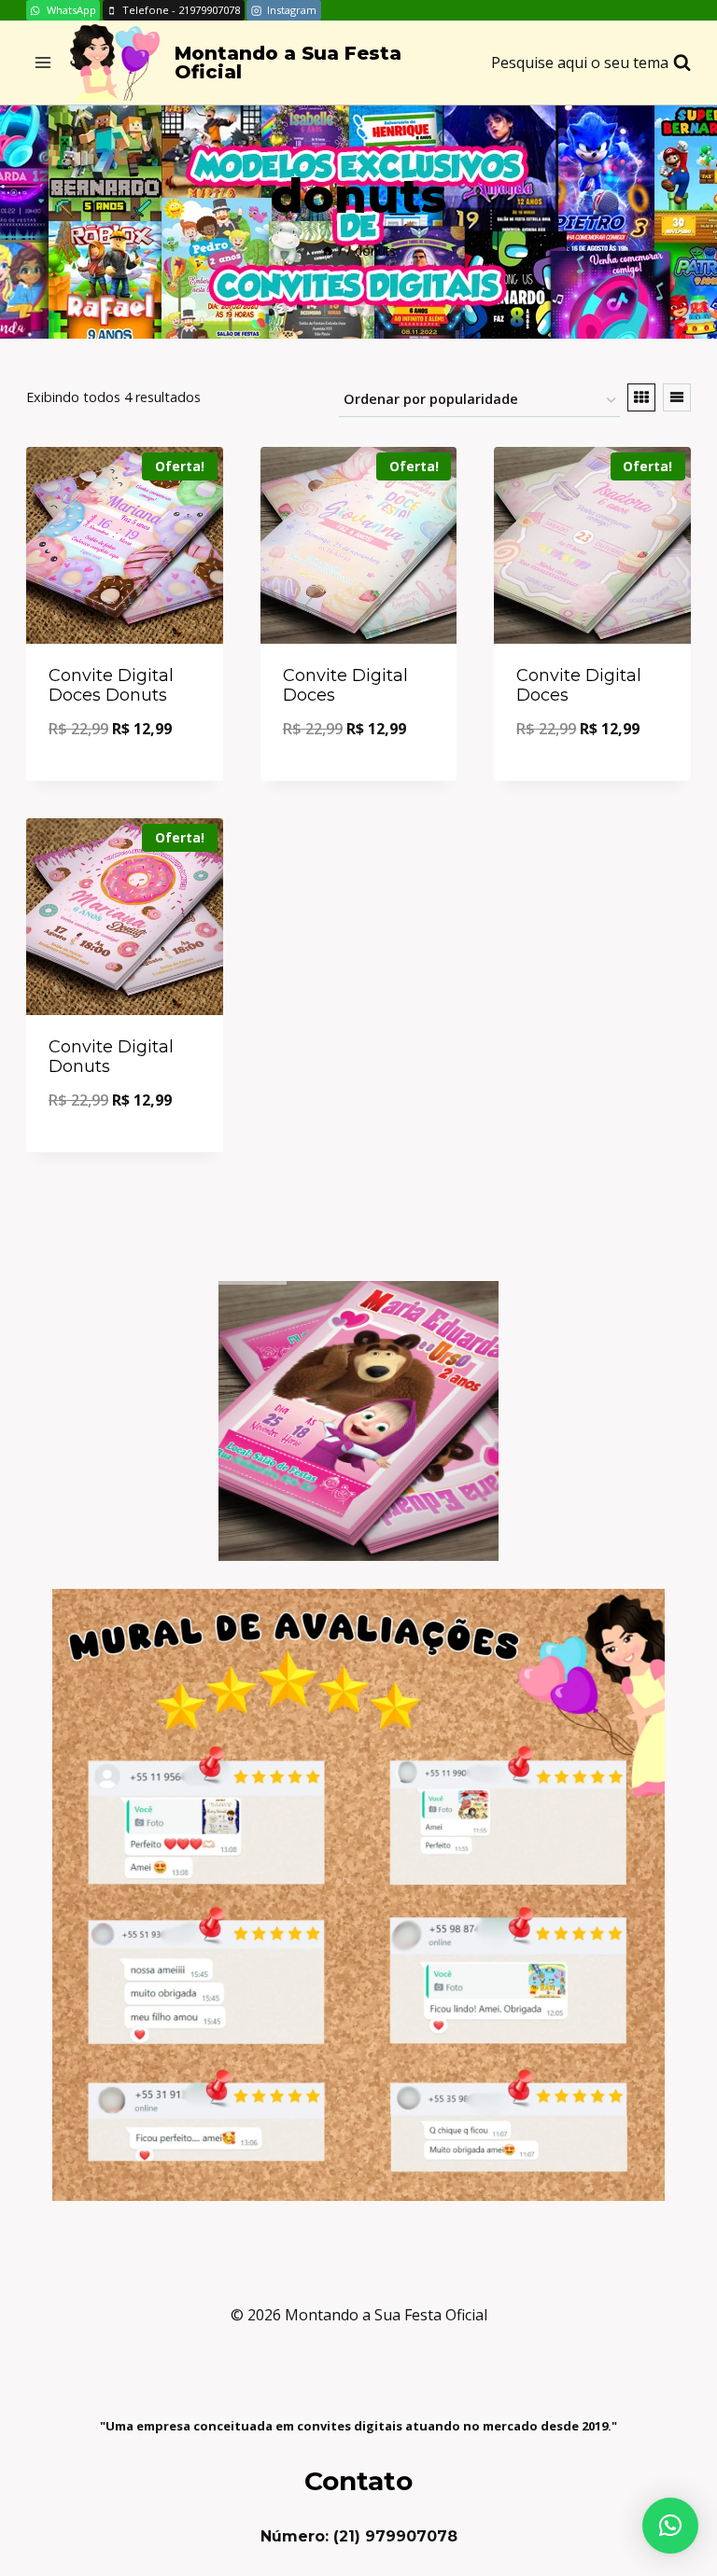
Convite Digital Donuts (111, 1057)
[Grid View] (641, 397)
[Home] (328, 251)
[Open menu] (43, 63)
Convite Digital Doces (345, 686)
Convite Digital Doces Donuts (111, 686)
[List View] (677, 397)
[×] (670, 2526)
